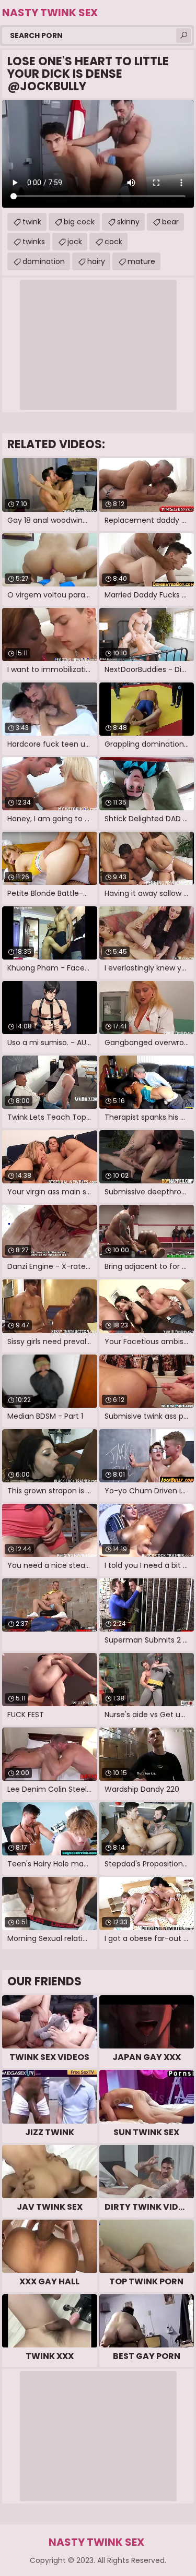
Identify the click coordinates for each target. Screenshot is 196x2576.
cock (113, 242)
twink (32, 222)
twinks (34, 242)
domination (44, 261)
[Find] (183, 35)
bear (170, 222)
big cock (79, 222)
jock (75, 242)
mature (141, 261)
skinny (128, 222)
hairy (96, 261)
